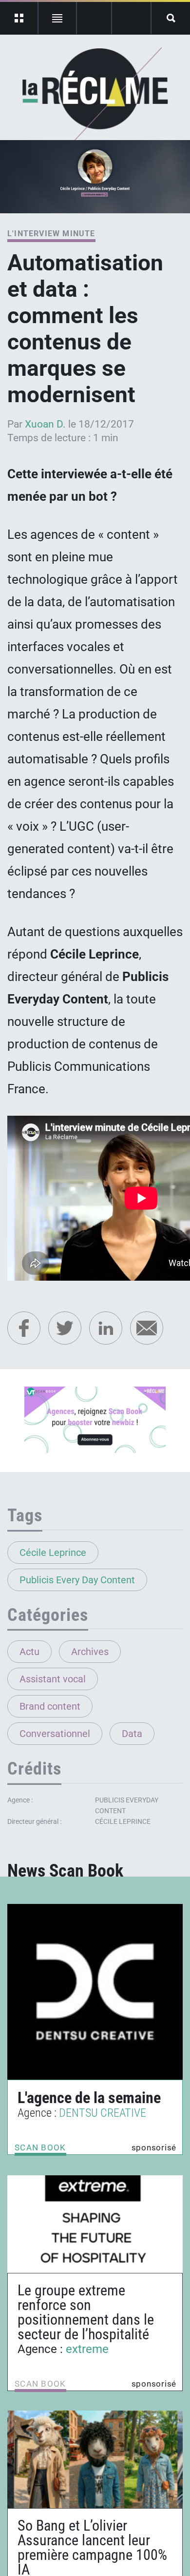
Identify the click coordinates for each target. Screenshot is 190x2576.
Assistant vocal (53, 1679)
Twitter (65, 1328)
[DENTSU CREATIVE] (95, 1992)
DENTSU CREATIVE (103, 2113)
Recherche (171, 18)
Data (132, 1734)
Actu (29, 1652)
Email (147, 1328)
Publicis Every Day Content (77, 1580)
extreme (87, 2349)
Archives (90, 1652)
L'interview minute (51, 234)
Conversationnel (55, 1734)
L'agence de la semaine (89, 2098)
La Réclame (95, 95)
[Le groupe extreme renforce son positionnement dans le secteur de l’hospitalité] (95, 2224)
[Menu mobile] (19, 18)
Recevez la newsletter (131, 18)
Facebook (24, 1328)
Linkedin (106, 1328)
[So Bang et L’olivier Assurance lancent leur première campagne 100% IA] (95, 2459)
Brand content (50, 1706)
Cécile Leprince (53, 1553)
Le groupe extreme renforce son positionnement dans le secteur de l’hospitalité (86, 2312)
